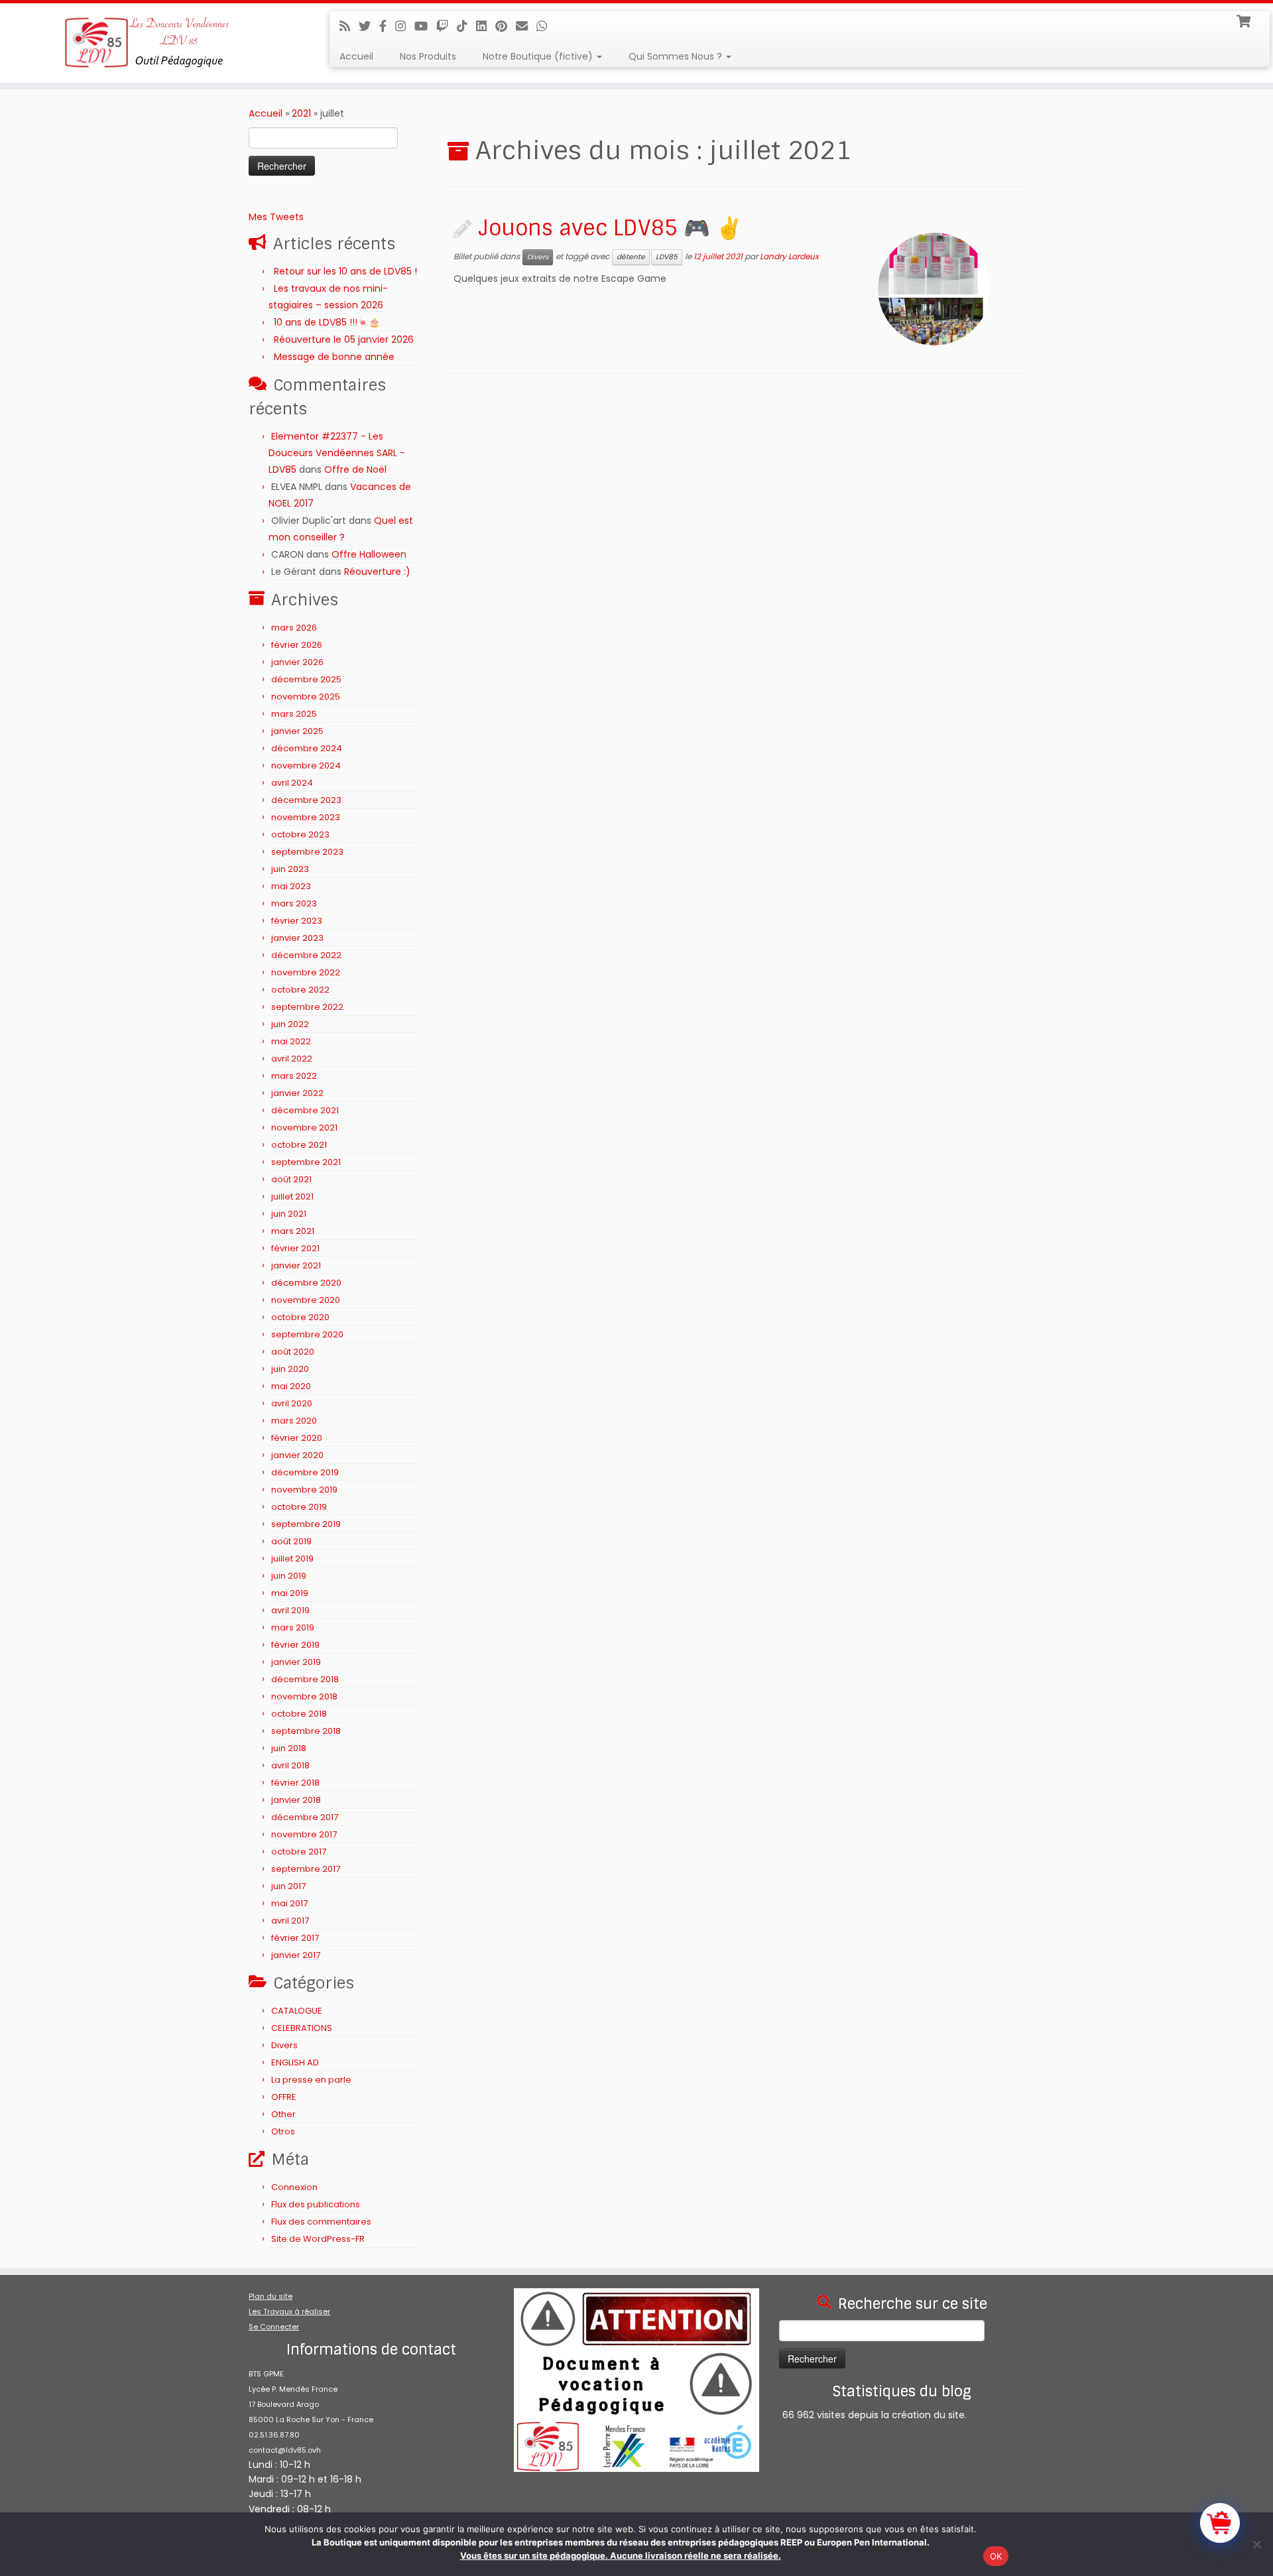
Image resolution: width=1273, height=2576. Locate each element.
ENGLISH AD (295, 2062)
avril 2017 (290, 1921)
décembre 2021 (305, 1110)
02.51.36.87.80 (274, 2435)
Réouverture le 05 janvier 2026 (344, 339)
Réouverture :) (377, 572)
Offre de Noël (355, 469)
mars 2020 (294, 1421)
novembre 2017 (304, 1834)
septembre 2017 (306, 1869)
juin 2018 (289, 1748)
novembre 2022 (306, 972)
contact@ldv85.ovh (285, 2450)
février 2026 (297, 645)
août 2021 (291, 1179)
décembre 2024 (307, 748)
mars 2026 (294, 628)
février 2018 (295, 1783)
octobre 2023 (300, 834)
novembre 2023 (306, 817)
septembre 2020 (307, 1334)
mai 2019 (290, 1593)
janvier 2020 (297, 1455)
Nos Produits (428, 56)
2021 (301, 113)
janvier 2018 (296, 1800)
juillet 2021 (292, 1196)
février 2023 (297, 921)
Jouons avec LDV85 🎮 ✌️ (610, 228)
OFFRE (284, 2097)
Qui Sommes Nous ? (677, 56)
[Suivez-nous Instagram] (405, 26)
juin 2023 (290, 869)
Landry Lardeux (789, 257)
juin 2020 (290, 1369)
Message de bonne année (334, 357)
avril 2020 (292, 1403)
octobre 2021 (299, 1145)
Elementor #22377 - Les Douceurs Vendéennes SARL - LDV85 (337, 453)
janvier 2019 (296, 1662)
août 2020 (293, 1352)
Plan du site (271, 2296)
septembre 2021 (306, 1162)
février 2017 (295, 1938)
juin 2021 (289, 1214)
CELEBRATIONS (302, 2028)
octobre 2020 (300, 1317)
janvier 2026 (297, 662)
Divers (284, 2045)
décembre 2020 (306, 1283)
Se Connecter (274, 2327)
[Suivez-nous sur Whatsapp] (546, 26)
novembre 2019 (304, 1490)
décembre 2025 (306, 679)
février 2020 (297, 1438)
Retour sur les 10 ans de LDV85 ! (345, 271)
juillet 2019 (292, 1559)
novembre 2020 (306, 1300)
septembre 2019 (306, 1524)
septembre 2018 (306, 1731)
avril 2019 (290, 1610)
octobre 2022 (300, 990)
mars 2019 (293, 1627)
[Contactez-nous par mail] (526, 26)
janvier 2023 (297, 938)
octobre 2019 (299, 1507)
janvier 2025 (297, 731)
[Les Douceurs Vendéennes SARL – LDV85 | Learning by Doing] (147, 43)
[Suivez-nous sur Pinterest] (506, 26)
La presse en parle (311, 2080)
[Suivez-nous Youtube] (425, 26)
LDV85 (667, 257)
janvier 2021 (296, 1265)
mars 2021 (293, 1231)
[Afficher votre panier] (1245, 20)
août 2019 (291, 1541)
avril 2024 (292, 783)
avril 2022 (292, 1059)
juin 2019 (289, 1576)
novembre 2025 (306, 697)
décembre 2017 (305, 1817)
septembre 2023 (307, 852)
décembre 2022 (306, 955)
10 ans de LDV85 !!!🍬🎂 (327, 322)
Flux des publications (316, 2204)
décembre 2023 (306, 800)
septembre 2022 (307, 1007)
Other (283, 2114)
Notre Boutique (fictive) (539, 56)
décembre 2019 (305, 1472)
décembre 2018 (305, 1679)
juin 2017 (288, 1886)
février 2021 (295, 1248)
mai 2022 (291, 1041)
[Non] (1256, 2544)
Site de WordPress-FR (318, 2239)
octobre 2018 (299, 1714)
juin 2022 (290, 1024)
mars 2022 (294, 1076)
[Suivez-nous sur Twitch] (447, 26)
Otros (283, 2131)
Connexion (294, 2187)
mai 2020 (291, 1386)
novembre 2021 (304, 1128)
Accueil (356, 56)
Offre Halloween (369, 554)
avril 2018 (290, 1765)
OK (996, 2556)
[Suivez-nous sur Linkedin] (486, 26)
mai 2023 (291, 886)
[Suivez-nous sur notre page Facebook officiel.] (387, 26)
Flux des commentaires (321, 2222)
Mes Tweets (276, 217)
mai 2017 (289, 1903)
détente (631, 257)
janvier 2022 (297, 1093)
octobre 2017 (299, 1852)
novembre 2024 (306, 766)
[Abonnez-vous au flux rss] (349, 26)
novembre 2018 (304, 1696)
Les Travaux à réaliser (289, 2311)
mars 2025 (294, 714)
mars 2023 (294, 903)
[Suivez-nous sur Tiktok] (466, 26)
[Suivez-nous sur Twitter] (369, 26)
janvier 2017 (296, 1955)
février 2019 (295, 1645)
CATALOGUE (297, 2011)
